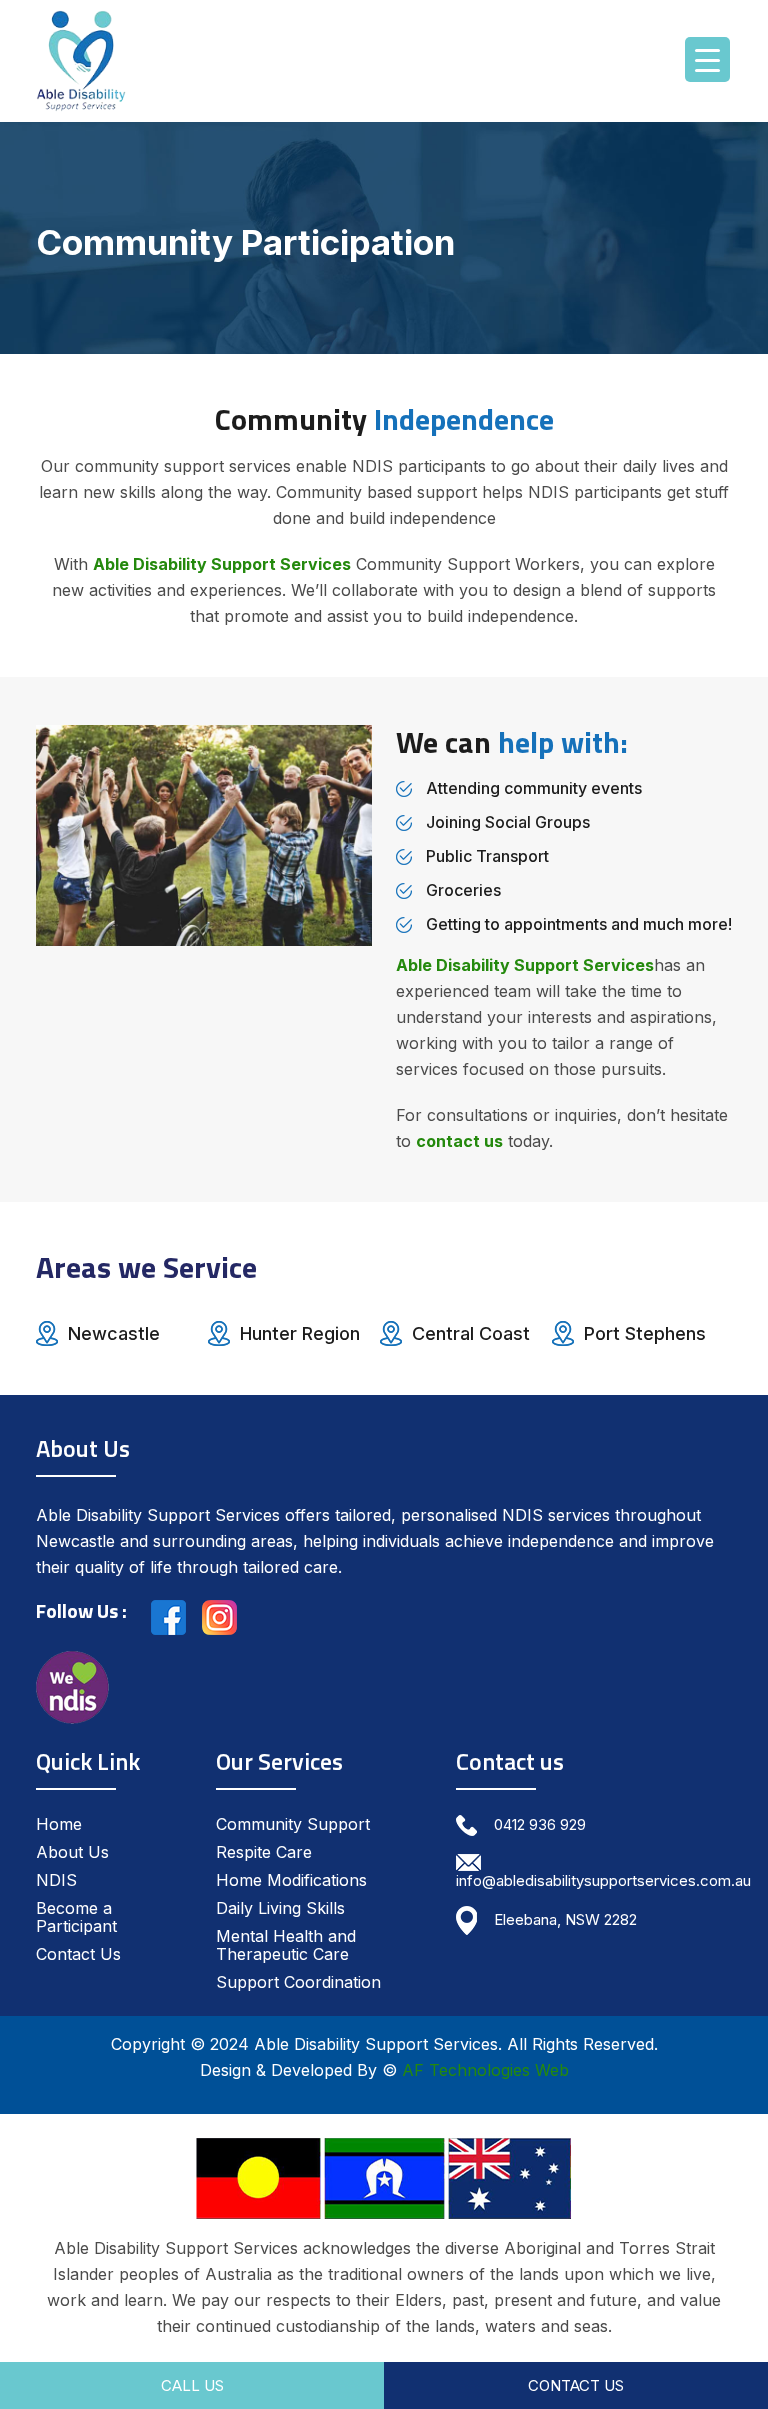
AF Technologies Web (485, 2070)
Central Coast (471, 1333)
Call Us (192, 2385)
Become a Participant (76, 1917)
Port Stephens (645, 1333)
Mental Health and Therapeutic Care (286, 1945)
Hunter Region (300, 1333)
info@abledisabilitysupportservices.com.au (603, 1880)
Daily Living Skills (280, 1908)
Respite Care (264, 1852)
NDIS (56, 1880)
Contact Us (78, 1954)
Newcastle (114, 1333)
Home (59, 1824)
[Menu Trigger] (707, 59)
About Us (72, 1852)
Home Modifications (291, 1880)
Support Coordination (298, 1982)
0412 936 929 (540, 1824)
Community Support (293, 1824)
